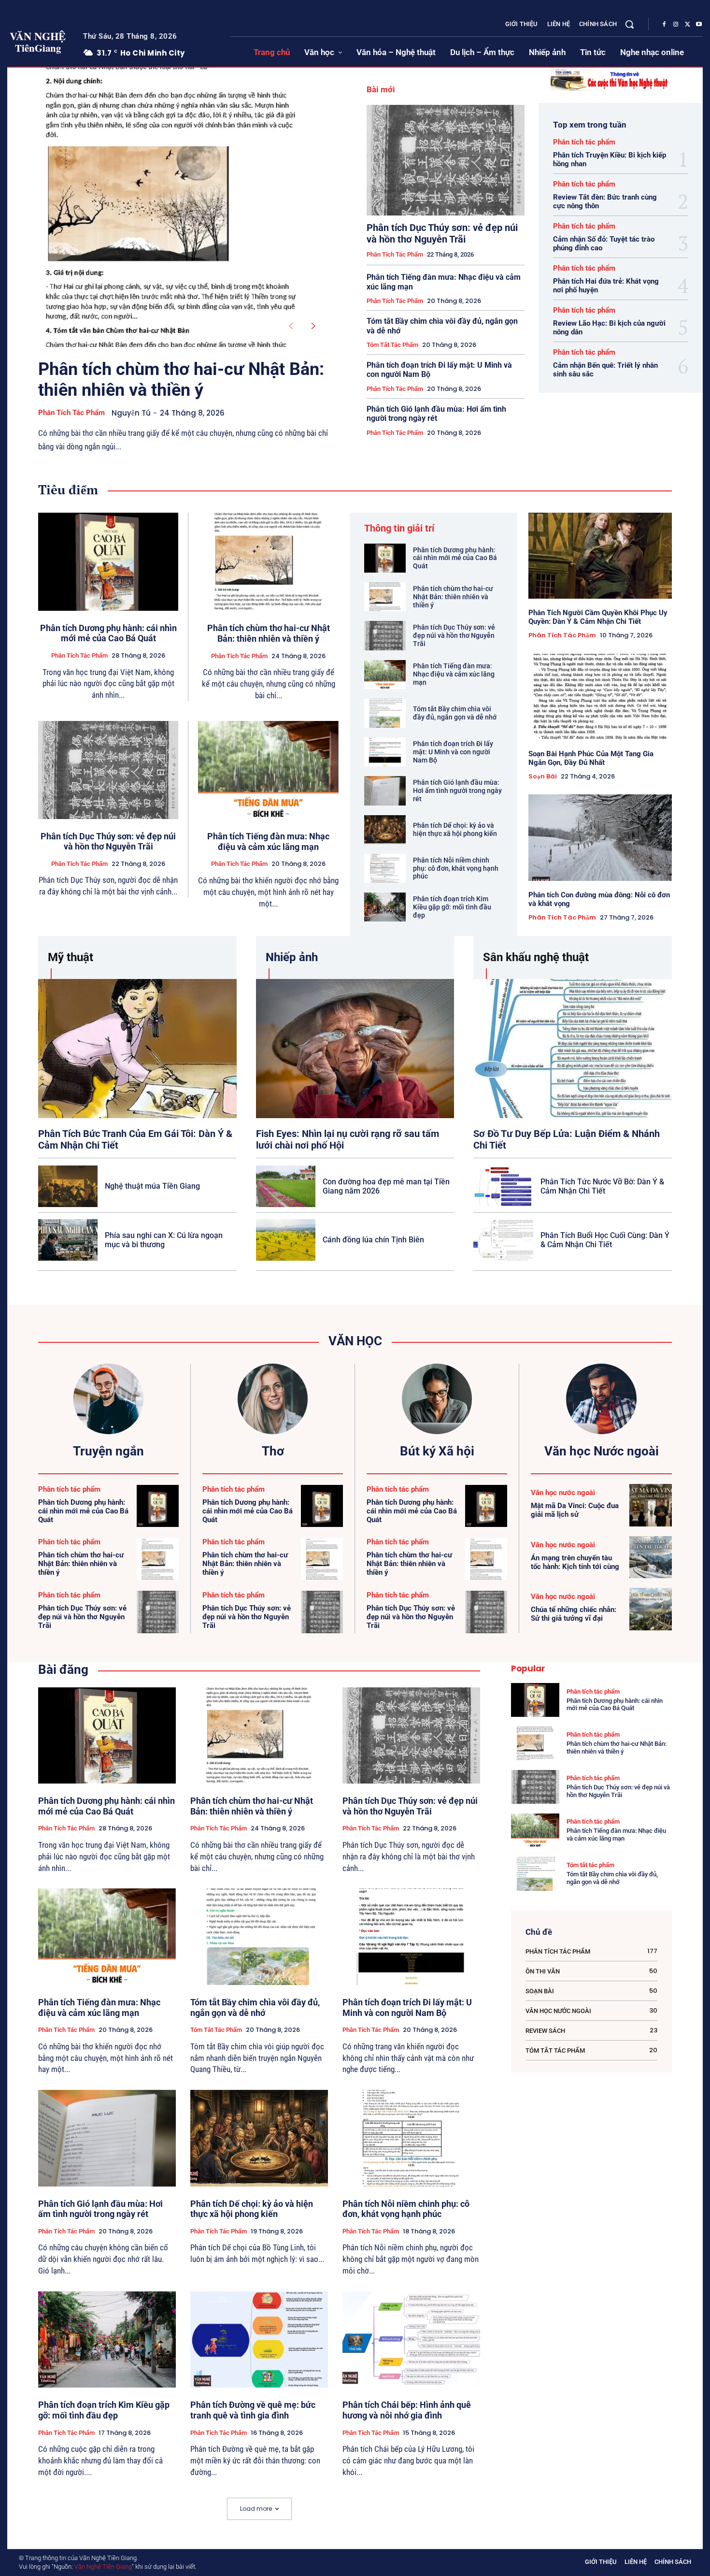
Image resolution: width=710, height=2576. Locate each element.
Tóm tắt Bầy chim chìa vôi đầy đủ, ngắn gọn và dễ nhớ (455, 713)
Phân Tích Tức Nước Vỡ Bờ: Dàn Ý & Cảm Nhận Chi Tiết (602, 1186)
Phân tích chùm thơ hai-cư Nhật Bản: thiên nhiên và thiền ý (181, 380)
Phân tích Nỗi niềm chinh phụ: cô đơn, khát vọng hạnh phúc (456, 868)
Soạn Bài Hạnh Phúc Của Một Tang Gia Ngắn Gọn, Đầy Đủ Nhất (591, 758)
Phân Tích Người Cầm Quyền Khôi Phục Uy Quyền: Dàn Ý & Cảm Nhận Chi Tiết (598, 617)
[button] (629, 24)
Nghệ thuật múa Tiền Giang (152, 1186)
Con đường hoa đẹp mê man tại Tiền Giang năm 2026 (386, 1186)
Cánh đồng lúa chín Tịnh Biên (373, 1240)
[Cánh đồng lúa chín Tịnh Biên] (286, 1240)
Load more (256, 2509)
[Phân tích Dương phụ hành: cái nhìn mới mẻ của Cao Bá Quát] (108, 562)
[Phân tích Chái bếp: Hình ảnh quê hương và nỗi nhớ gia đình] (411, 2340)
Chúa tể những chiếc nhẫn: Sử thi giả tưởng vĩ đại (574, 1614)
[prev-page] (291, 326)
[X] (687, 25)
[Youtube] (699, 25)
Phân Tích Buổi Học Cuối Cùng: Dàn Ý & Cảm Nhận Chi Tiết (605, 1240)
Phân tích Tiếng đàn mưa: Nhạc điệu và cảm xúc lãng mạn (268, 842)
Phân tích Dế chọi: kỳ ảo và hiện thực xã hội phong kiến (455, 829)
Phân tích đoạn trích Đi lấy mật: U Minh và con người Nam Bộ (453, 752)
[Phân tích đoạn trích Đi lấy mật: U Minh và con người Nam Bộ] (385, 752)
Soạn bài (543, 777)
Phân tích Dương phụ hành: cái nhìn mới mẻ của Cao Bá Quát (108, 633)
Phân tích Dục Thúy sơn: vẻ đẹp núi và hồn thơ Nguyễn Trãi (442, 233)
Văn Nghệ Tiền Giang (103, 2567)
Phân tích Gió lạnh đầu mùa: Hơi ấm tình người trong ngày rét (436, 414)
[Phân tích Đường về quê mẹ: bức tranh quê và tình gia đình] (259, 2340)
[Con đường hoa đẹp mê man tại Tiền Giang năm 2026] (286, 1186)
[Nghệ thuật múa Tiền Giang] (68, 1186)
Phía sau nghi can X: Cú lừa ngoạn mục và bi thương (164, 1240)
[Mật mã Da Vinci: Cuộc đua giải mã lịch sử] (651, 1505)
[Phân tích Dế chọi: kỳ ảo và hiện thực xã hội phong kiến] (385, 830)
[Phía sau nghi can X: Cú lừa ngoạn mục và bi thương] (68, 1240)
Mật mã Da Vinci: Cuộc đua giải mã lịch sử (575, 1510)
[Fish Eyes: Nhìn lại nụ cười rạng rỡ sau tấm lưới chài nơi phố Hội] (355, 1048)
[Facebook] (664, 25)
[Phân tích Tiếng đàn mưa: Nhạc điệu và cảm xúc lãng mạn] (268, 770)
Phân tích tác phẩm (71, 413)
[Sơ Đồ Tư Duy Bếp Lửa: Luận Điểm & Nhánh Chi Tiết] (573, 1048)
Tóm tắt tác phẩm (392, 345)
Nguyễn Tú (131, 413)
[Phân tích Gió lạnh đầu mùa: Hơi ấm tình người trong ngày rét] (385, 791)
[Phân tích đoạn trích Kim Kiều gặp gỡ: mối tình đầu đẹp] (385, 907)
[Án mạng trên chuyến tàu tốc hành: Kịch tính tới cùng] (651, 1557)
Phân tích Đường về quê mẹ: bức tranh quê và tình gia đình (253, 2410)
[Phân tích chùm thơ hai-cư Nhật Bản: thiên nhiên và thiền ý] (171, 207)
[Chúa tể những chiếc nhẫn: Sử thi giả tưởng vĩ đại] (651, 1609)
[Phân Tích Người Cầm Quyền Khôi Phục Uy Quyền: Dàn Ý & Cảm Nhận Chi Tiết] (600, 556)
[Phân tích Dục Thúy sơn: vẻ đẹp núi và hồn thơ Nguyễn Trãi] (446, 160)
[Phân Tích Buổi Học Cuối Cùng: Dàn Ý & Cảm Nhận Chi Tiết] (503, 1240)
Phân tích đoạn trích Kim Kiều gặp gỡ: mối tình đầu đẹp (452, 907)
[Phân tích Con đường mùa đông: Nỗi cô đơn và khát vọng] (600, 837)
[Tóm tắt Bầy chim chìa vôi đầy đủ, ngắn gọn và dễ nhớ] (385, 713)
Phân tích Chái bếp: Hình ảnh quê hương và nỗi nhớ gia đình (407, 2410)
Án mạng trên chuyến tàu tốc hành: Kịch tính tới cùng (575, 1562)
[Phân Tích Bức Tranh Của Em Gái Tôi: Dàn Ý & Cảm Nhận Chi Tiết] (137, 1048)
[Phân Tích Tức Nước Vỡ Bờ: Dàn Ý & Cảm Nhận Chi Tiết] (503, 1186)
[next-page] (314, 326)
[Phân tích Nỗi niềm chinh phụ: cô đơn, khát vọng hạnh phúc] (385, 868)
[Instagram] (676, 25)
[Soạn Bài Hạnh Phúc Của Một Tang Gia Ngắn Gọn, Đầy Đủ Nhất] (600, 697)
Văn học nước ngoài (563, 1493)
